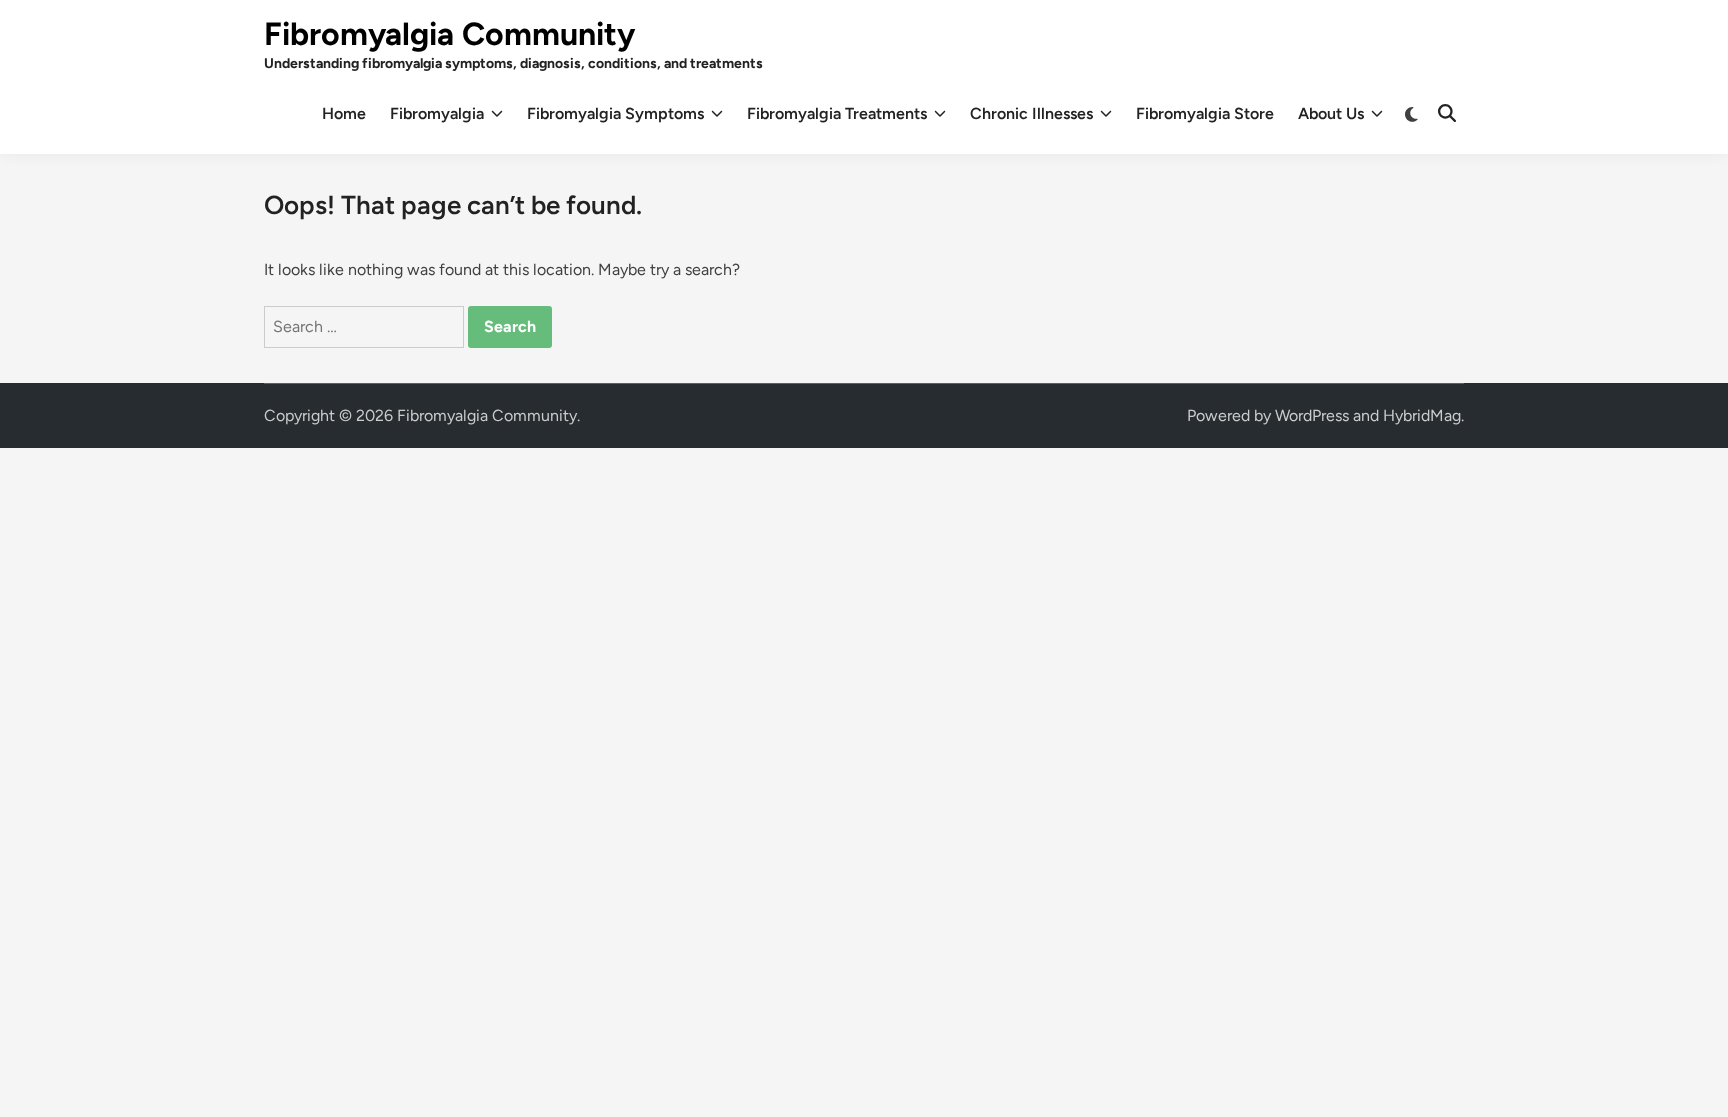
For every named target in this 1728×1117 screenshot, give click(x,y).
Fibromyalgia (437, 113)
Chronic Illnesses (1031, 113)
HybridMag (1422, 415)
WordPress (1312, 415)
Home (344, 113)
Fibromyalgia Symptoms (615, 113)
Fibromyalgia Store (1205, 113)
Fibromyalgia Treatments (837, 113)
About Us (1331, 113)
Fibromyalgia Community (449, 34)
